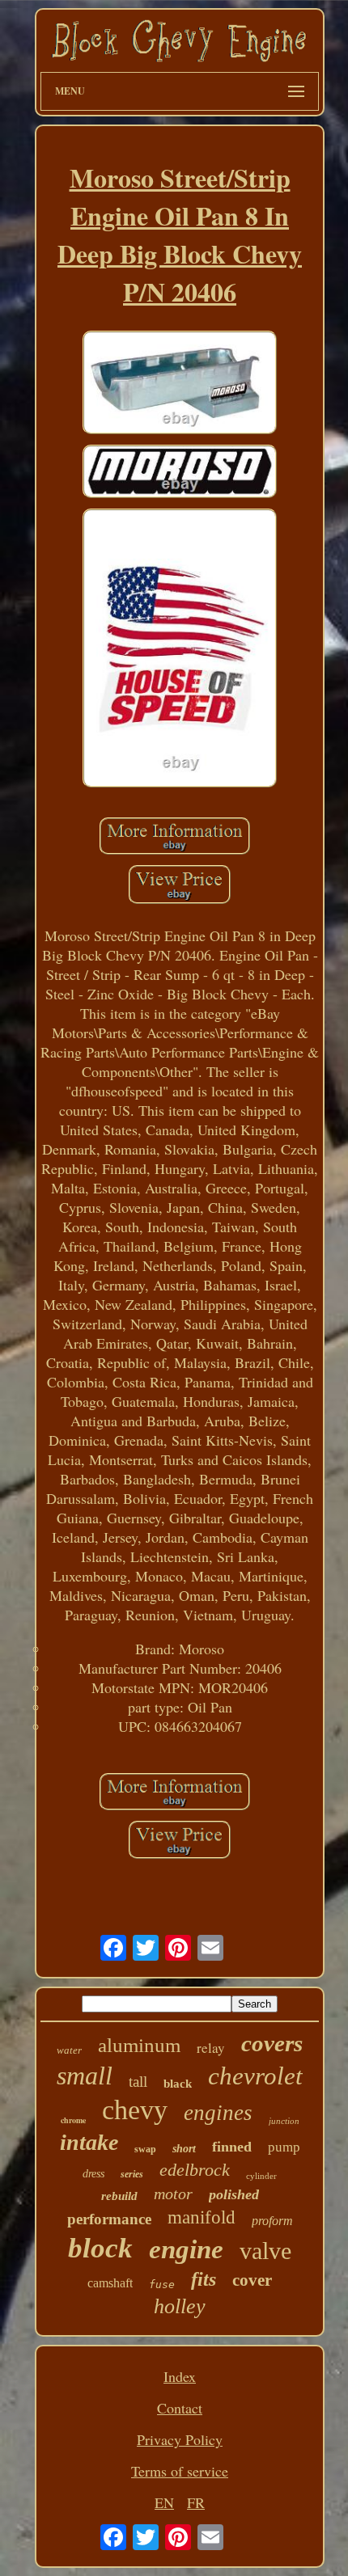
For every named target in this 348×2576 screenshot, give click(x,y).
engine (186, 2249)
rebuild (119, 2196)
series (132, 2174)
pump (284, 2147)
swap (145, 2149)
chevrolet (255, 2076)
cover (252, 2280)
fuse (162, 2285)
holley (180, 2306)
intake (89, 2142)
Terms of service (180, 2471)
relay (211, 2048)
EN (164, 2502)
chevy (135, 2110)
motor (173, 2194)
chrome (73, 2120)
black (178, 2084)
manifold (202, 2217)
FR (196, 2502)
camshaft (110, 2283)
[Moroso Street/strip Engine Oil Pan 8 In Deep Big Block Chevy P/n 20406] (180, 384)
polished (234, 2194)
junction (284, 2121)
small (85, 2076)
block (100, 2248)
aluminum (139, 2045)
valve (265, 2251)
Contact (180, 2408)
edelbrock (195, 2170)
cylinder (261, 2176)
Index (180, 2376)
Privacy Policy (180, 2439)
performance (109, 2219)
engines (218, 2113)
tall (138, 2082)
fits (204, 2279)
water (69, 2050)
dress (93, 2174)
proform (272, 2221)
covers (272, 2043)
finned (232, 2147)
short (184, 2149)
